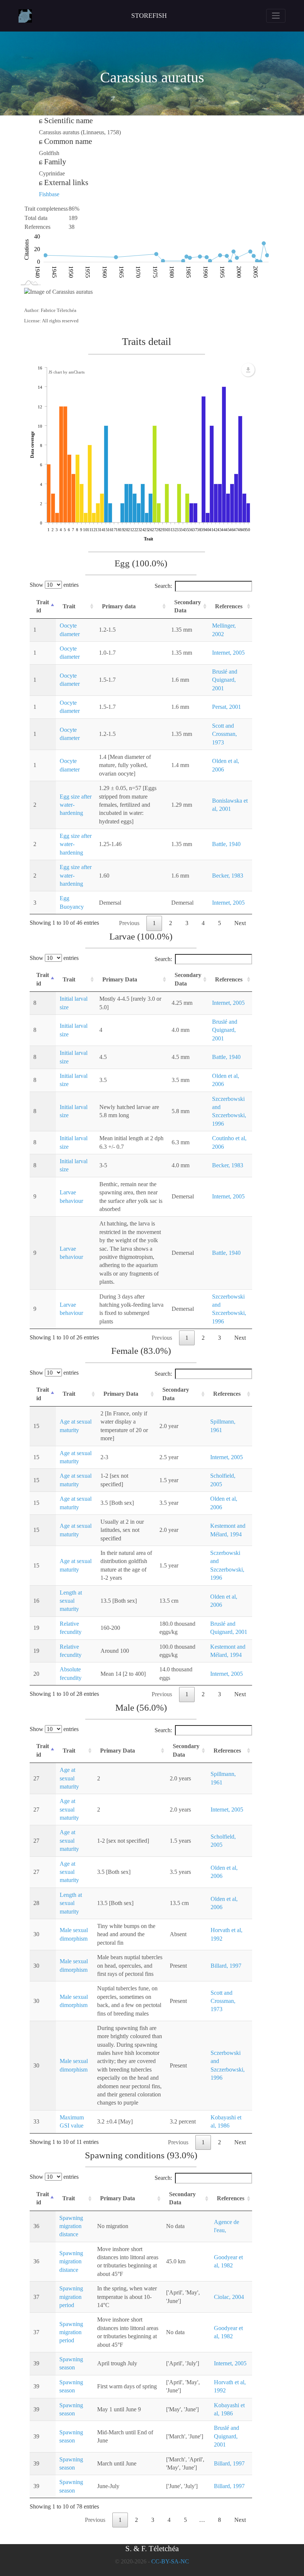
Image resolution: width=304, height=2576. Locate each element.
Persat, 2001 (227, 707)
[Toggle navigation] (276, 16)
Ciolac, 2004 (229, 2297)
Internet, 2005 (228, 653)
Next (240, 923)
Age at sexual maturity (69, 1778)
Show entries (54, 585)
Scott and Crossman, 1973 (224, 734)
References (229, 606)
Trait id (43, 606)
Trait (69, 606)
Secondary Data (188, 606)
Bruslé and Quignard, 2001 (225, 680)
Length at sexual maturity (71, 1601)
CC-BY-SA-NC (170, 2561)
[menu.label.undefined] (248, 370)
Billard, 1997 (226, 1966)
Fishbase (49, 194)
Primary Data (120, 979)
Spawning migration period (71, 2297)
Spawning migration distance (71, 2226)
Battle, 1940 (226, 844)
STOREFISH (149, 16)
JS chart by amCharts (67, 372)
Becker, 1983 (228, 876)
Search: (163, 586)
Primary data (119, 606)
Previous (129, 923)
